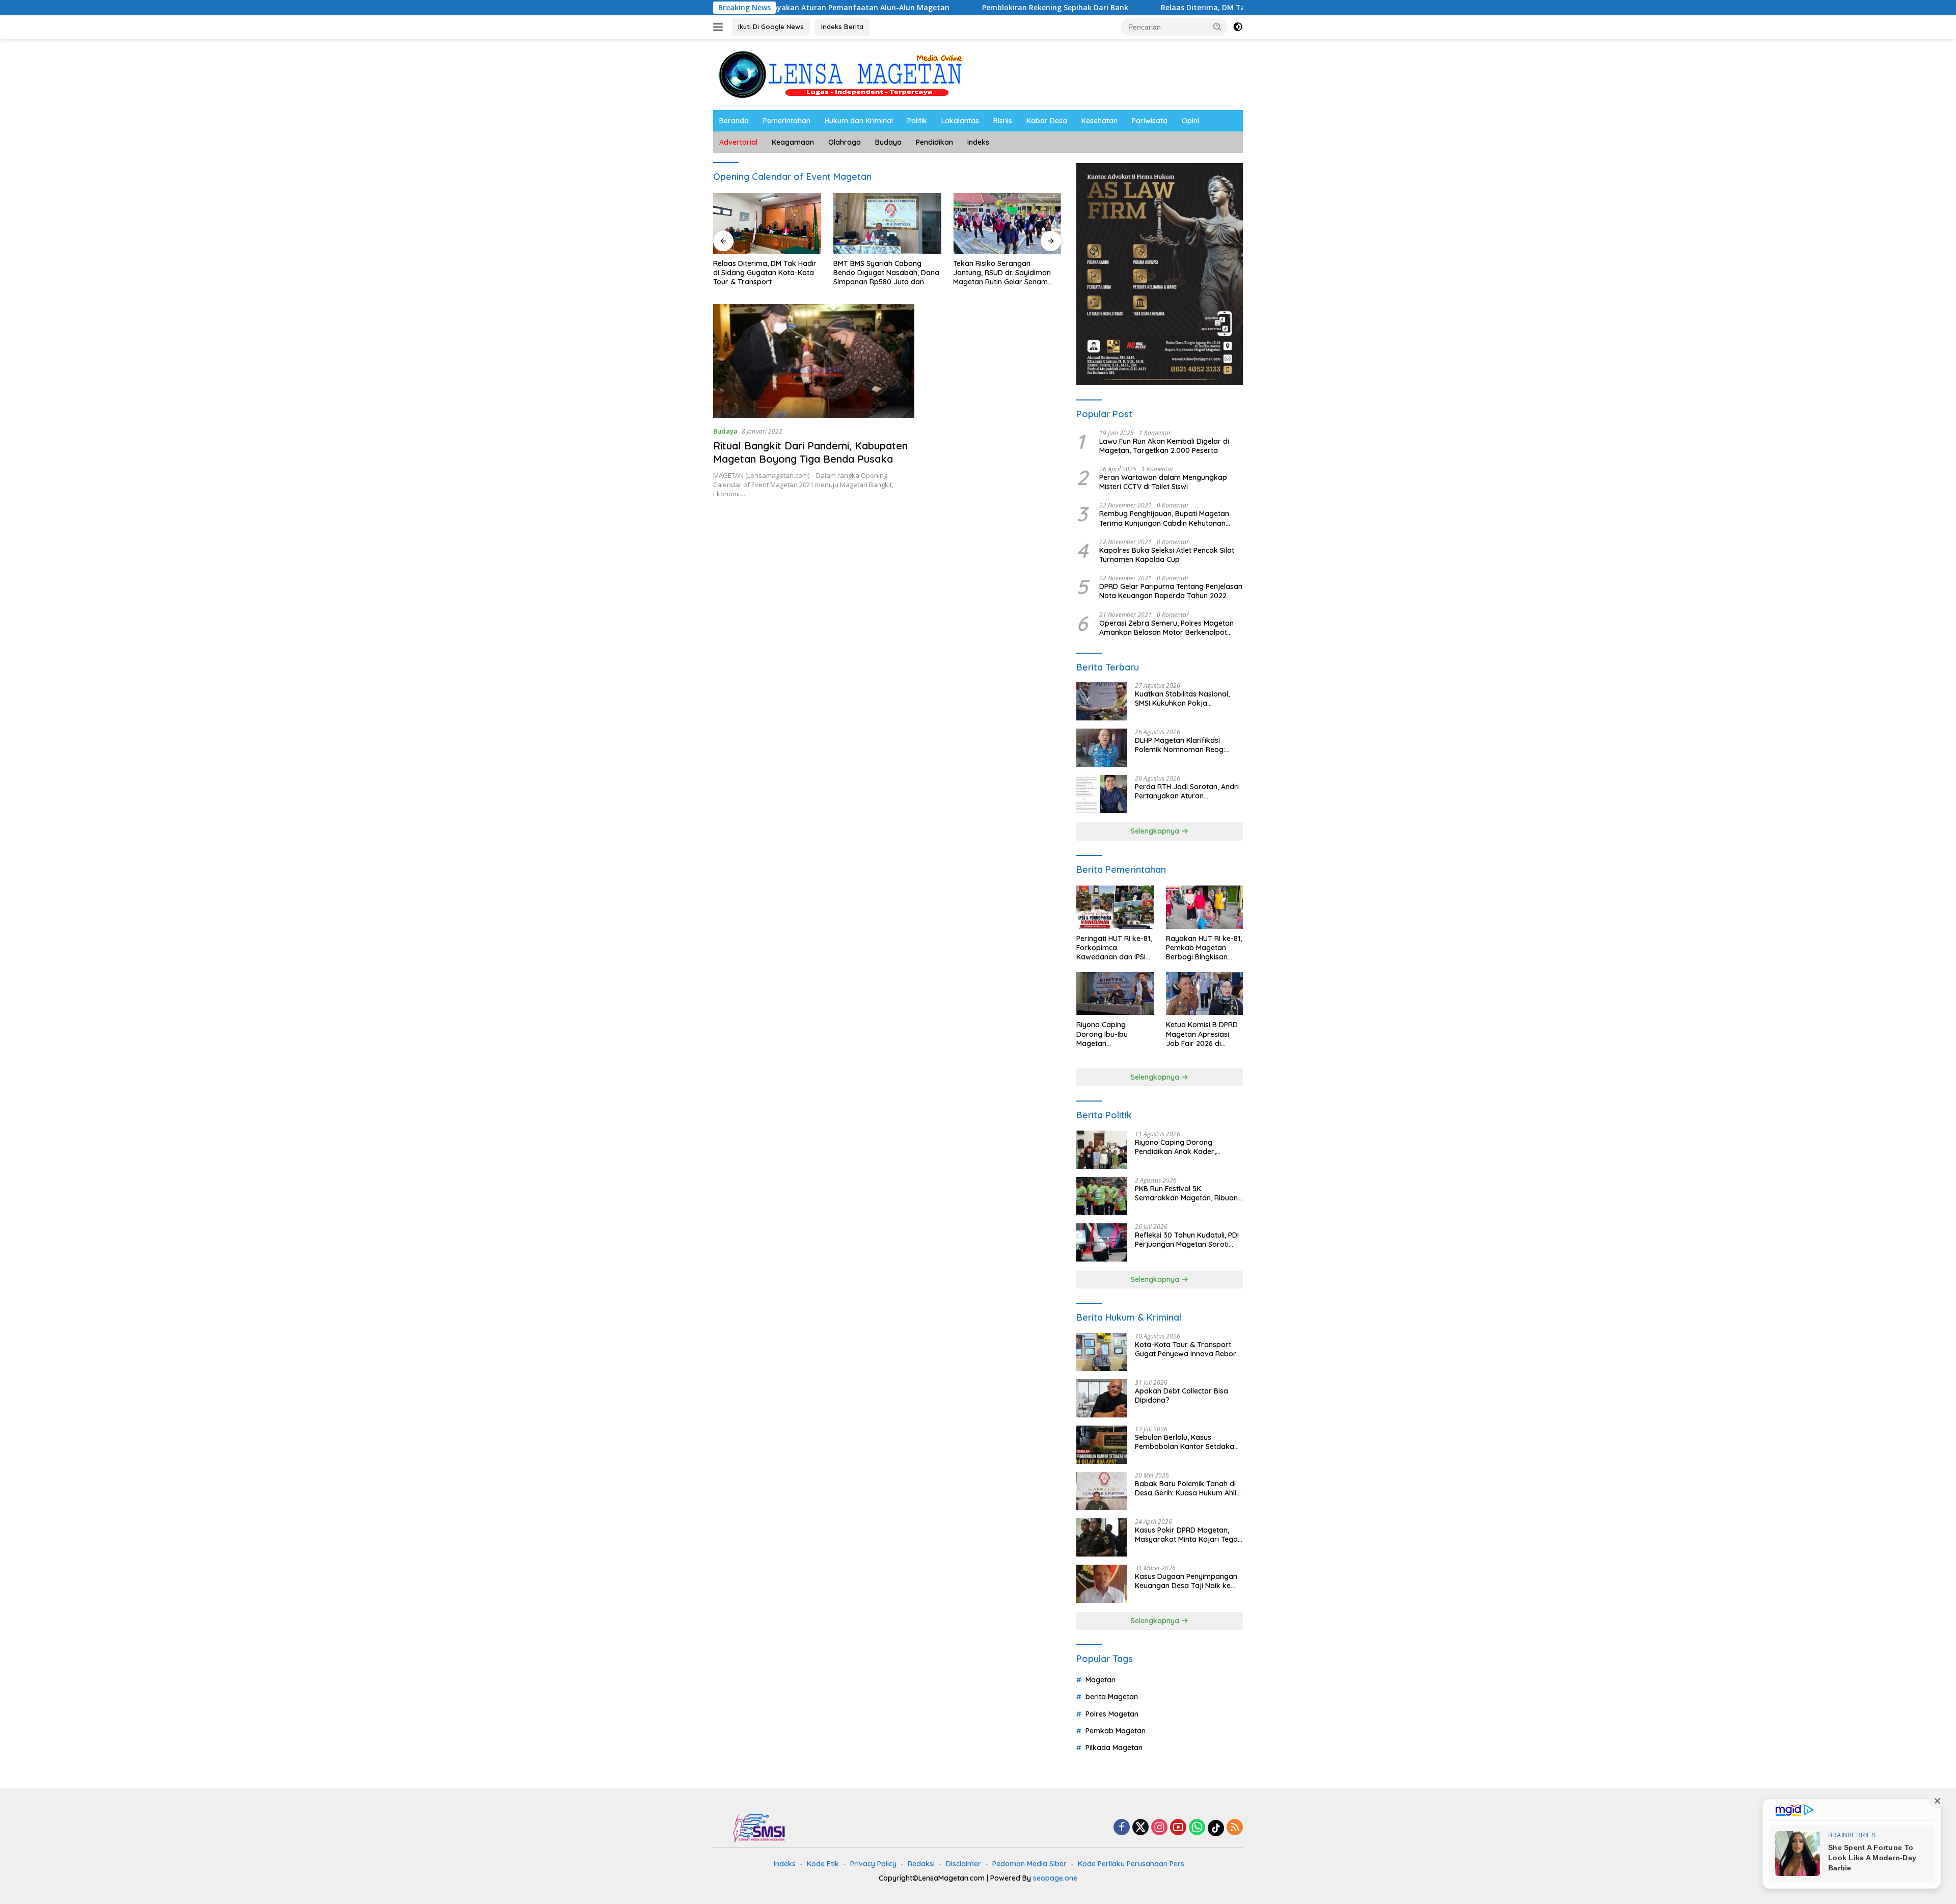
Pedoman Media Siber (1029, 1864)
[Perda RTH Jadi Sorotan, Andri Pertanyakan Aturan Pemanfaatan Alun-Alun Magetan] (1102, 794)
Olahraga (845, 142)
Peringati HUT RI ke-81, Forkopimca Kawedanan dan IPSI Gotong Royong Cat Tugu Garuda (1114, 948)
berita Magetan (1112, 1697)
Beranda (734, 121)
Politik (917, 121)
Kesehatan (1099, 121)
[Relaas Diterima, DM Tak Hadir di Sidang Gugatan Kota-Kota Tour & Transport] (767, 223)
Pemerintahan (787, 121)
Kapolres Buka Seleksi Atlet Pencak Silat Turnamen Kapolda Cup (1167, 555)
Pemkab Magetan (1116, 1731)
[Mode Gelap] (1238, 27)
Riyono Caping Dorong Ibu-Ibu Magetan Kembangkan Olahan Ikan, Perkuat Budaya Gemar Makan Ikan (1113, 1034)
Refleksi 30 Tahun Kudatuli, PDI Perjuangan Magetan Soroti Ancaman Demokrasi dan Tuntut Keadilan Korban (1187, 1240)
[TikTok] (1216, 1828)
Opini (1190, 121)
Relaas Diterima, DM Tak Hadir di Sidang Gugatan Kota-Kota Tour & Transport (1179, 8)
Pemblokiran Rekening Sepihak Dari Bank (932, 8)
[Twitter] (1140, 1828)
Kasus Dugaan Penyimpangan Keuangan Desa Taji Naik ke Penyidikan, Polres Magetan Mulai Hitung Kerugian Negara (1186, 1581)
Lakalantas (960, 121)
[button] (1217, 26)
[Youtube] (1178, 1828)
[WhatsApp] (1197, 1828)
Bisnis (1003, 121)
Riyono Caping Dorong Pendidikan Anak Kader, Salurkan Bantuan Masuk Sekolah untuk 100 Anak (1177, 1147)
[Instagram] (1159, 1828)
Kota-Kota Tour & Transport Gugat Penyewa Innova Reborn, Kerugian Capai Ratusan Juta (1188, 1349)
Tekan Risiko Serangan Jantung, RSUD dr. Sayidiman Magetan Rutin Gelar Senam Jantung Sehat (1002, 273)
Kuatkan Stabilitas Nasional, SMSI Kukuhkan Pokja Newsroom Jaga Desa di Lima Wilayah (1186, 699)
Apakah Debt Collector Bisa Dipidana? (1181, 1396)
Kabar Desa (1047, 121)
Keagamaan (793, 142)
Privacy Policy (873, 1864)
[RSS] (1235, 1828)
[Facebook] (1122, 1828)
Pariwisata (1150, 121)
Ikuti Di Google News (771, 26)
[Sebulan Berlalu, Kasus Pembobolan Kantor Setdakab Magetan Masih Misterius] (1102, 1445)
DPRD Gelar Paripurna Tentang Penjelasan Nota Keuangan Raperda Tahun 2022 (1171, 591)
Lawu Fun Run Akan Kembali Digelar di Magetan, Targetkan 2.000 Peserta (1164, 446)
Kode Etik (823, 1864)
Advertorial (738, 142)
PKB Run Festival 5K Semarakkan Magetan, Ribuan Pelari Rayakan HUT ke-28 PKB (1187, 1193)
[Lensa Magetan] (840, 74)
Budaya (888, 142)
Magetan (1101, 1680)
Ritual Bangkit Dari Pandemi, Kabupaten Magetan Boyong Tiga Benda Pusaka (810, 452)
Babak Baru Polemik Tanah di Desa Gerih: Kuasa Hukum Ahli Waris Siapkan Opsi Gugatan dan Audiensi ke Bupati (1186, 1488)
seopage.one (1055, 1878)
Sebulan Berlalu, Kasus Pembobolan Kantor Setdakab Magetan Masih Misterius (1187, 1442)
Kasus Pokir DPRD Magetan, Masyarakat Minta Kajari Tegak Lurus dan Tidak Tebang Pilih (1188, 1535)
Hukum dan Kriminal (859, 121)
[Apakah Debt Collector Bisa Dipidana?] (1102, 1398)
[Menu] (720, 27)
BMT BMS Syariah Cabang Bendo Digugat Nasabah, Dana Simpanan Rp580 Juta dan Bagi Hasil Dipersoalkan (886, 273)
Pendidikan (934, 142)
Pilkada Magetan (1114, 1748)
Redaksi (921, 1864)
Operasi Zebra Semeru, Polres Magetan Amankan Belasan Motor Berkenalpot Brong (1166, 628)
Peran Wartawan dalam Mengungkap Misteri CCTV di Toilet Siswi (1163, 482)
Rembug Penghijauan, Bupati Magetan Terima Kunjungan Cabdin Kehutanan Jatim (1164, 518)
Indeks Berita (842, 26)
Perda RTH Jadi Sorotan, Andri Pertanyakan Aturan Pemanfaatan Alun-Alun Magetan (1187, 791)
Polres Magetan (1112, 1714)
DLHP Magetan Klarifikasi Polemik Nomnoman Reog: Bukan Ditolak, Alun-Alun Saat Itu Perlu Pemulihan (1185, 745)
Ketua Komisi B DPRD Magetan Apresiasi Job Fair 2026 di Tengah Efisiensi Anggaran (1202, 1034)
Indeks (978, 142)
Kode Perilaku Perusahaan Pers (1131, 1864)
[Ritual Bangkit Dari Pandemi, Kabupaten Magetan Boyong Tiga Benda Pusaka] (814, 361)
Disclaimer (963, 1864)
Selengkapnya (1156, 831)
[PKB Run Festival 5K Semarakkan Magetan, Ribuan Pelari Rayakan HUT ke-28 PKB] (1102, 1196)
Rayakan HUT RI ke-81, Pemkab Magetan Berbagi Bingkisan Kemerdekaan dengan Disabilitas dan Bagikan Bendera (1204, 948)
